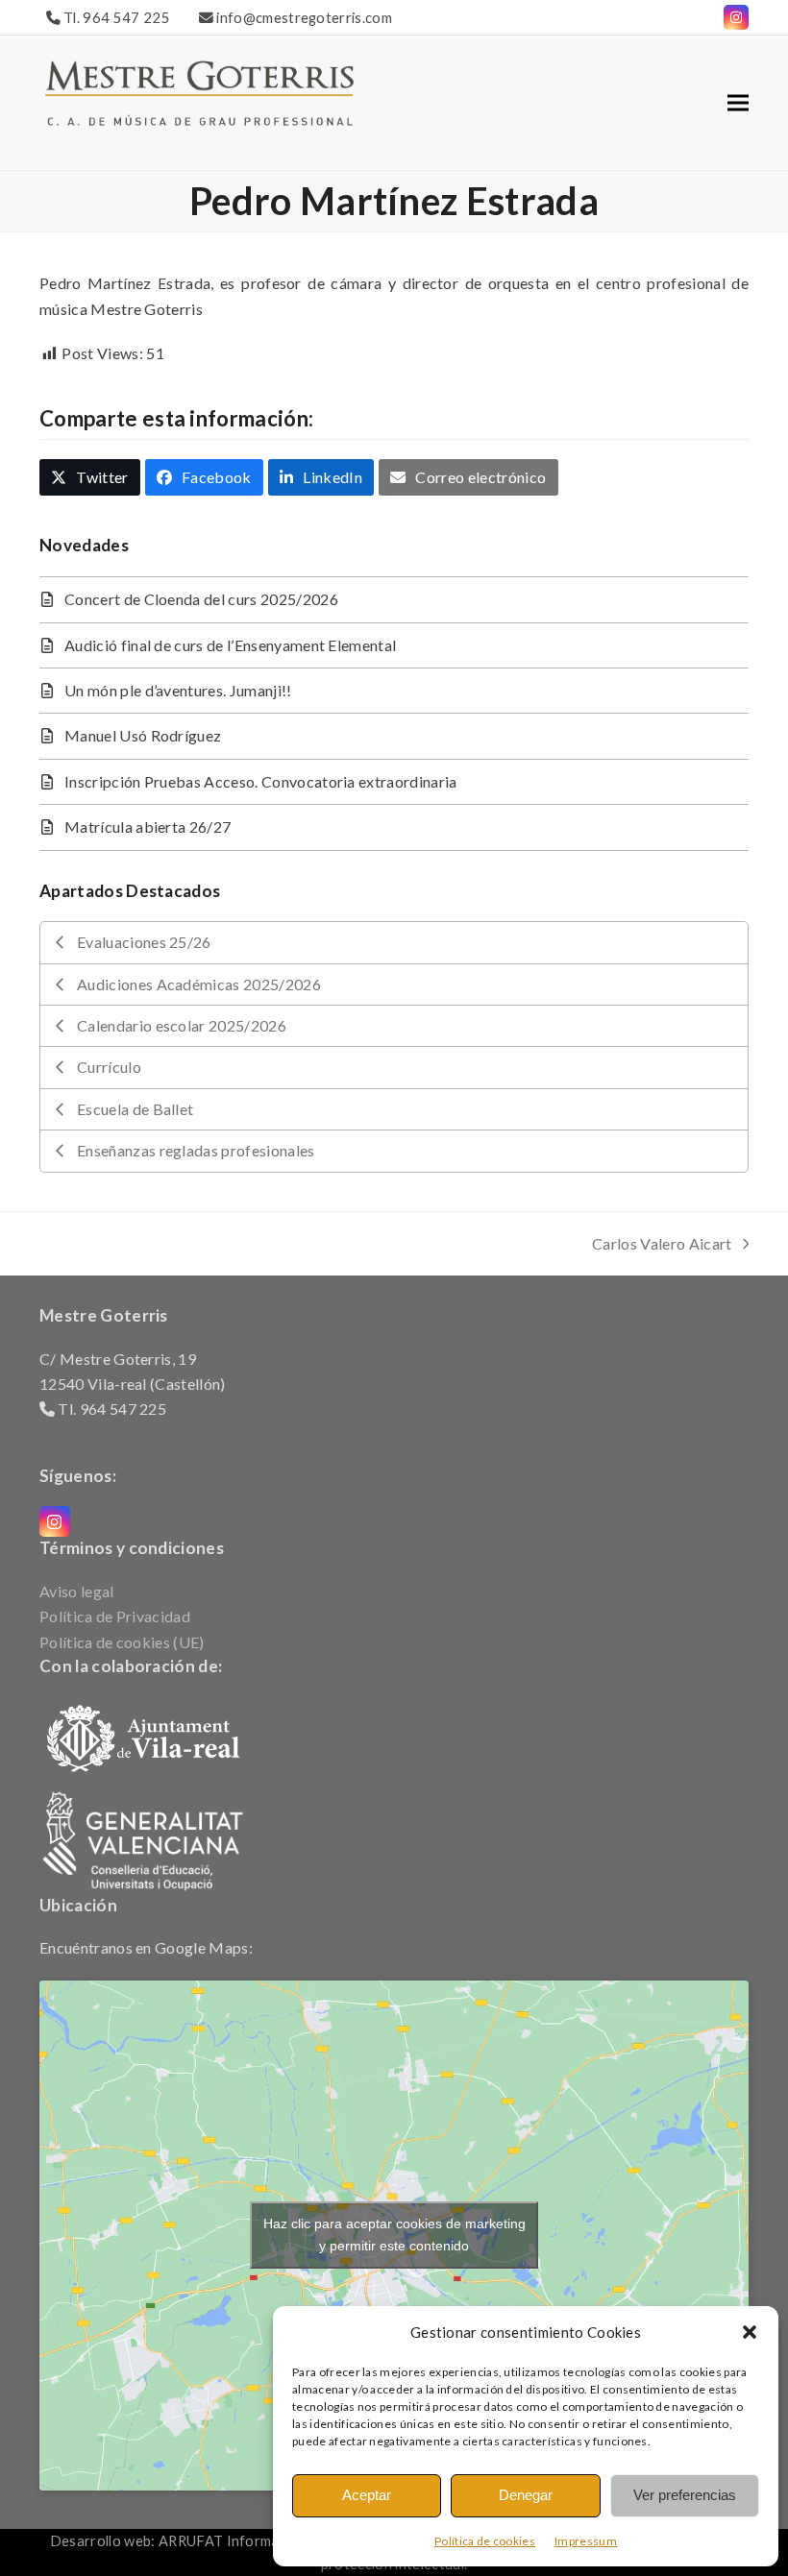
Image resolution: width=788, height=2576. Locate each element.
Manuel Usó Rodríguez (143, 735)
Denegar (526, 2495)
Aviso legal (77, 1591)
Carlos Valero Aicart (662, 1245)
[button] (750, 2332)
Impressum (586, 2541)
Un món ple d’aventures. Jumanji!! (178, 690)
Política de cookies (485, 2541)
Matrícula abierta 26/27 (148, 826)
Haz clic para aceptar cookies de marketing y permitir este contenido (394, 2235)
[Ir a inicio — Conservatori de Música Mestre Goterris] (199, 91)
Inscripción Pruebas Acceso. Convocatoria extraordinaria (261, 781)
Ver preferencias (685, 2495)
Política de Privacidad (115, 1616)
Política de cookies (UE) (122, 1642)
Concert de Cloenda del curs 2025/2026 (201, 599)
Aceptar (367, 2495)
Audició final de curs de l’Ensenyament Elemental (230, 645)
